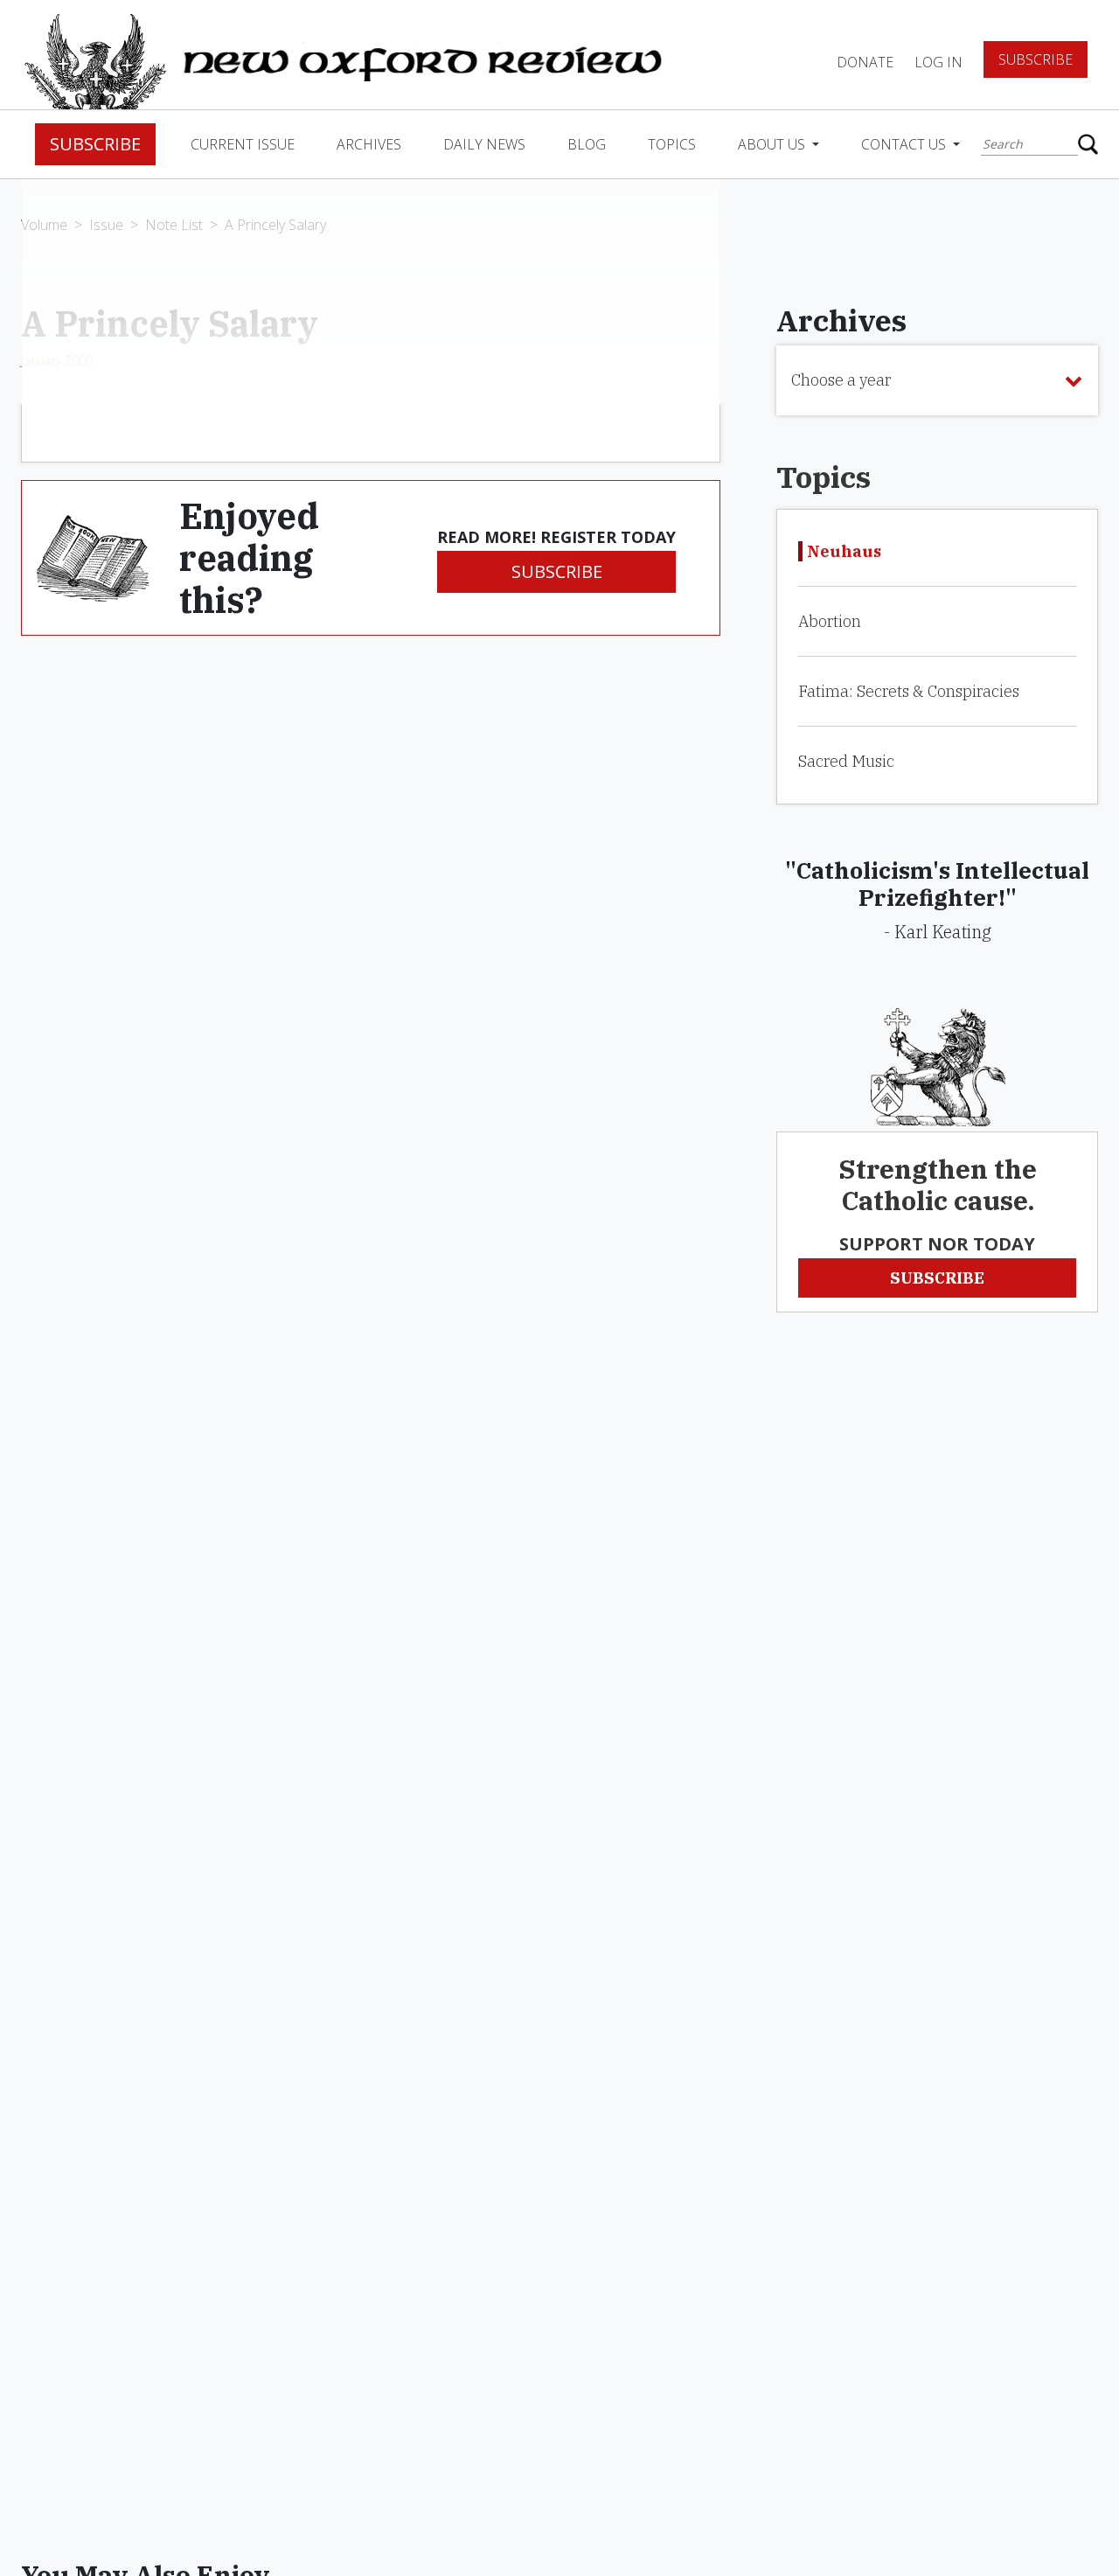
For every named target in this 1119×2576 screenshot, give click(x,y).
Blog (587, 144)
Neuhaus (844, 551)
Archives (369, 144)
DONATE (865, 62)
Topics (672, 144)
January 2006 (57, 361)
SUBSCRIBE (557, 571)
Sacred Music (846, 761)
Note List (174, 225)
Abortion (830, 621)
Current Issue (243, 144)
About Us (773, 144)
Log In (938, 62)
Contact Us (905, 144)
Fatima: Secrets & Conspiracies (909, 691)
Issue (106, 225)
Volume (44, 225)
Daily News (484, 144)
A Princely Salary (275, 225)
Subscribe (1036, 59)
